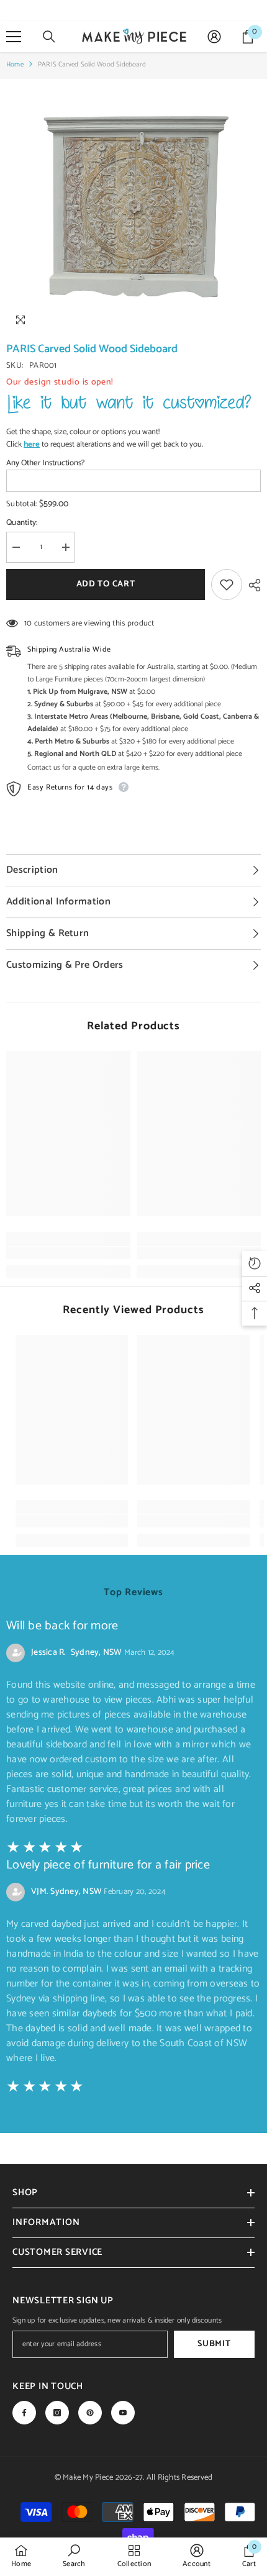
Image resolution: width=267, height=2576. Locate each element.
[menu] (14, 37)
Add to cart (103, 584)
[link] (68, 1253)
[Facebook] (24, 2413)
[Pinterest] (90, 2413)
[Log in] (214, 37)
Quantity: (22, 523)
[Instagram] (57, 2413)
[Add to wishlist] (227, 585)
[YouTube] (123, 2413)
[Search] (49, 37)
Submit (214, 2344)
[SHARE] (251, 585)
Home (15, 65)
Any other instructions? (45, 463)
